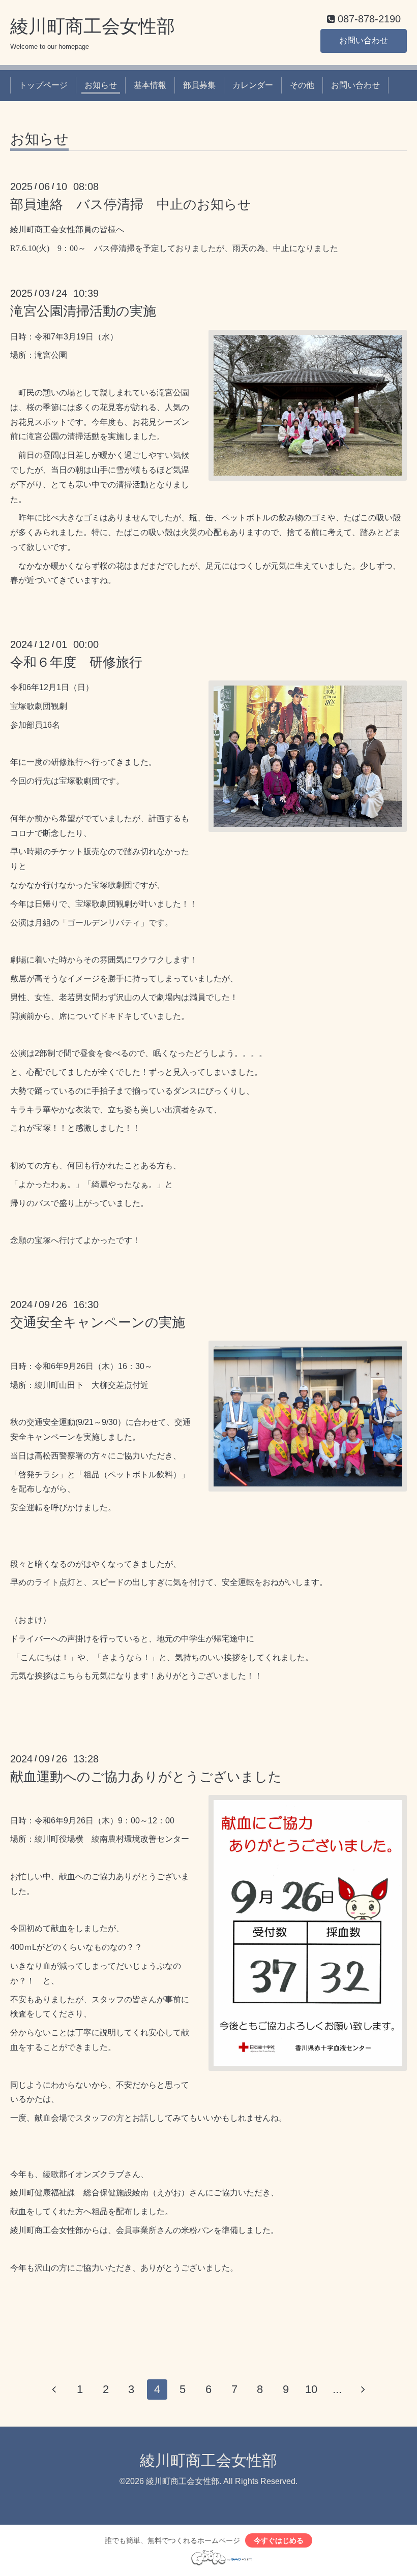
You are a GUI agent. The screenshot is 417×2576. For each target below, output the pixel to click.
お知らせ (101, 85)
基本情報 (150, 85)
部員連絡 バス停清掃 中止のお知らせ (131, 204)
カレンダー (253, 85)
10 (311, 2389)
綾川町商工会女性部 (93, 26)
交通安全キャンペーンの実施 (98, 1322)
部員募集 (199, 85)
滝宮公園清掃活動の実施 (83, 311)
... (337, 2389)
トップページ (43, 85)
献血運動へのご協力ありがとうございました (146, 1777)
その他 (302, 85)
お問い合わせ (364, 40)
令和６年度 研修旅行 (76, 662)
